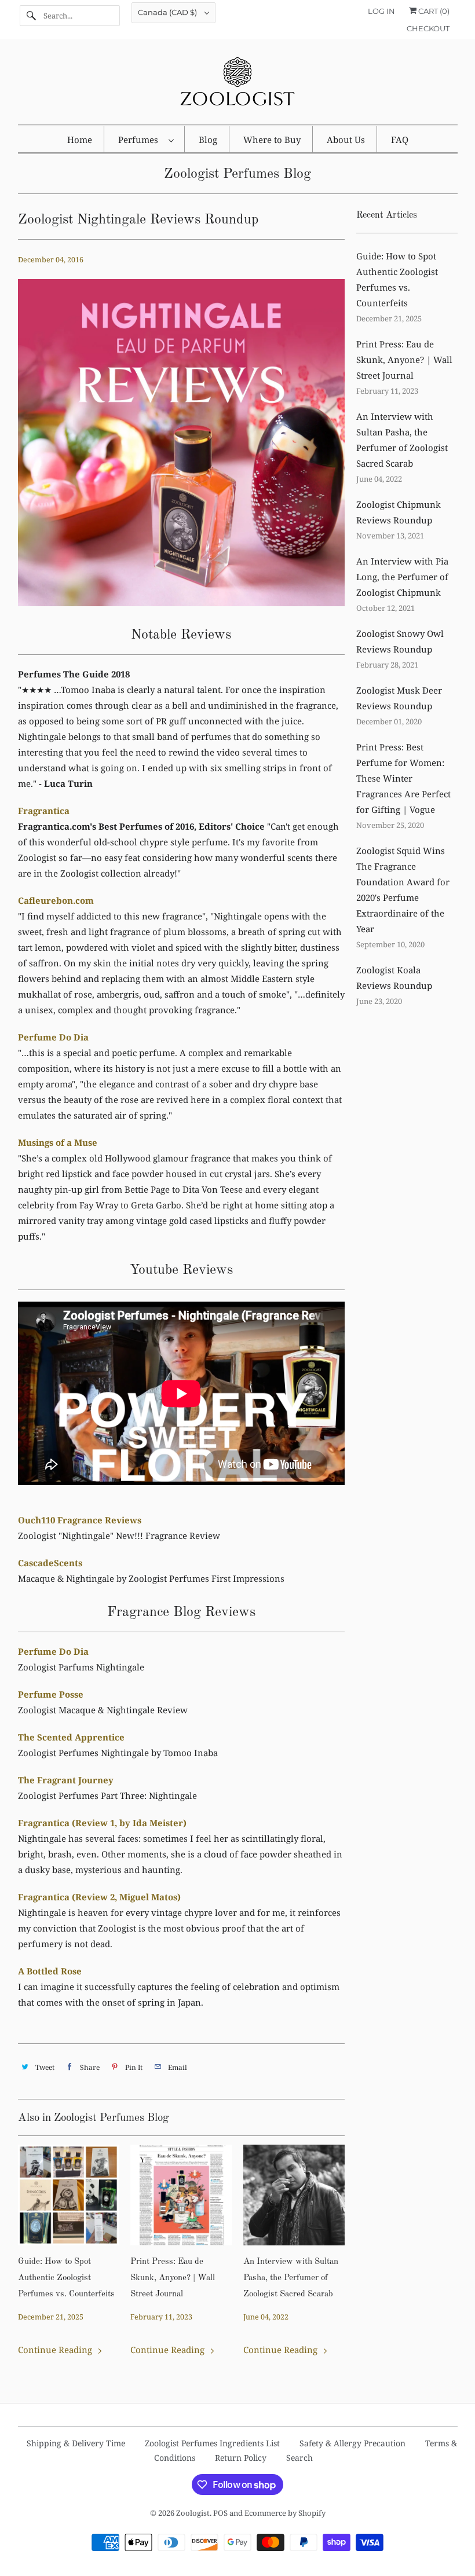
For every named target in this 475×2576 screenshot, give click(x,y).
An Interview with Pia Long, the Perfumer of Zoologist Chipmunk (402, 577)
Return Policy (241, 2458)
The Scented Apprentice (71, 1737)
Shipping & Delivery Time (76, 2443)
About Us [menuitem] (346, 140)
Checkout (428, 28)
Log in (381, 11)
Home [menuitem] (80, 140)
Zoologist (193, 2513)
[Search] (31, 16)
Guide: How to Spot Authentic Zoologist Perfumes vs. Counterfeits (66, 2278)
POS (220, 2513)
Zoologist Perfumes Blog (237, 174)
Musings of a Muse (58, 1142)
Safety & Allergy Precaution (352, 2443)
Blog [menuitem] (208, 140)
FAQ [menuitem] (400, 140)
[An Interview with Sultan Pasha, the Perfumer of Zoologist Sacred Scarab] (294, 2195)
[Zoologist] (238, 85)
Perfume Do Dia (53, 1037)
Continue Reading (56, 2350)
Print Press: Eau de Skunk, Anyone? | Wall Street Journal (173, 2278)
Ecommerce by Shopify (285, 2513)
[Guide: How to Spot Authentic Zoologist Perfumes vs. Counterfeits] (69, 2195)
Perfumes (140, 140)
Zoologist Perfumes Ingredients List (212, 2443)
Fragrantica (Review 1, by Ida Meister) (102, 1823)
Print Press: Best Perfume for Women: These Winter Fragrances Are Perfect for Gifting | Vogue (403, 778)
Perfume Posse (51, 1694)
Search (299, 2458)
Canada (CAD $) (168, 12)
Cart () (433, 11)
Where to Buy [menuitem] (272, 140)
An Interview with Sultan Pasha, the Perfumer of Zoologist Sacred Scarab (291, 2278)
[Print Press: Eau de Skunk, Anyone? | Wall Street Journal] (181, 2195)
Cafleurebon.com (56, 900)
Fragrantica (44, 811)
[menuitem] (146, 139)
